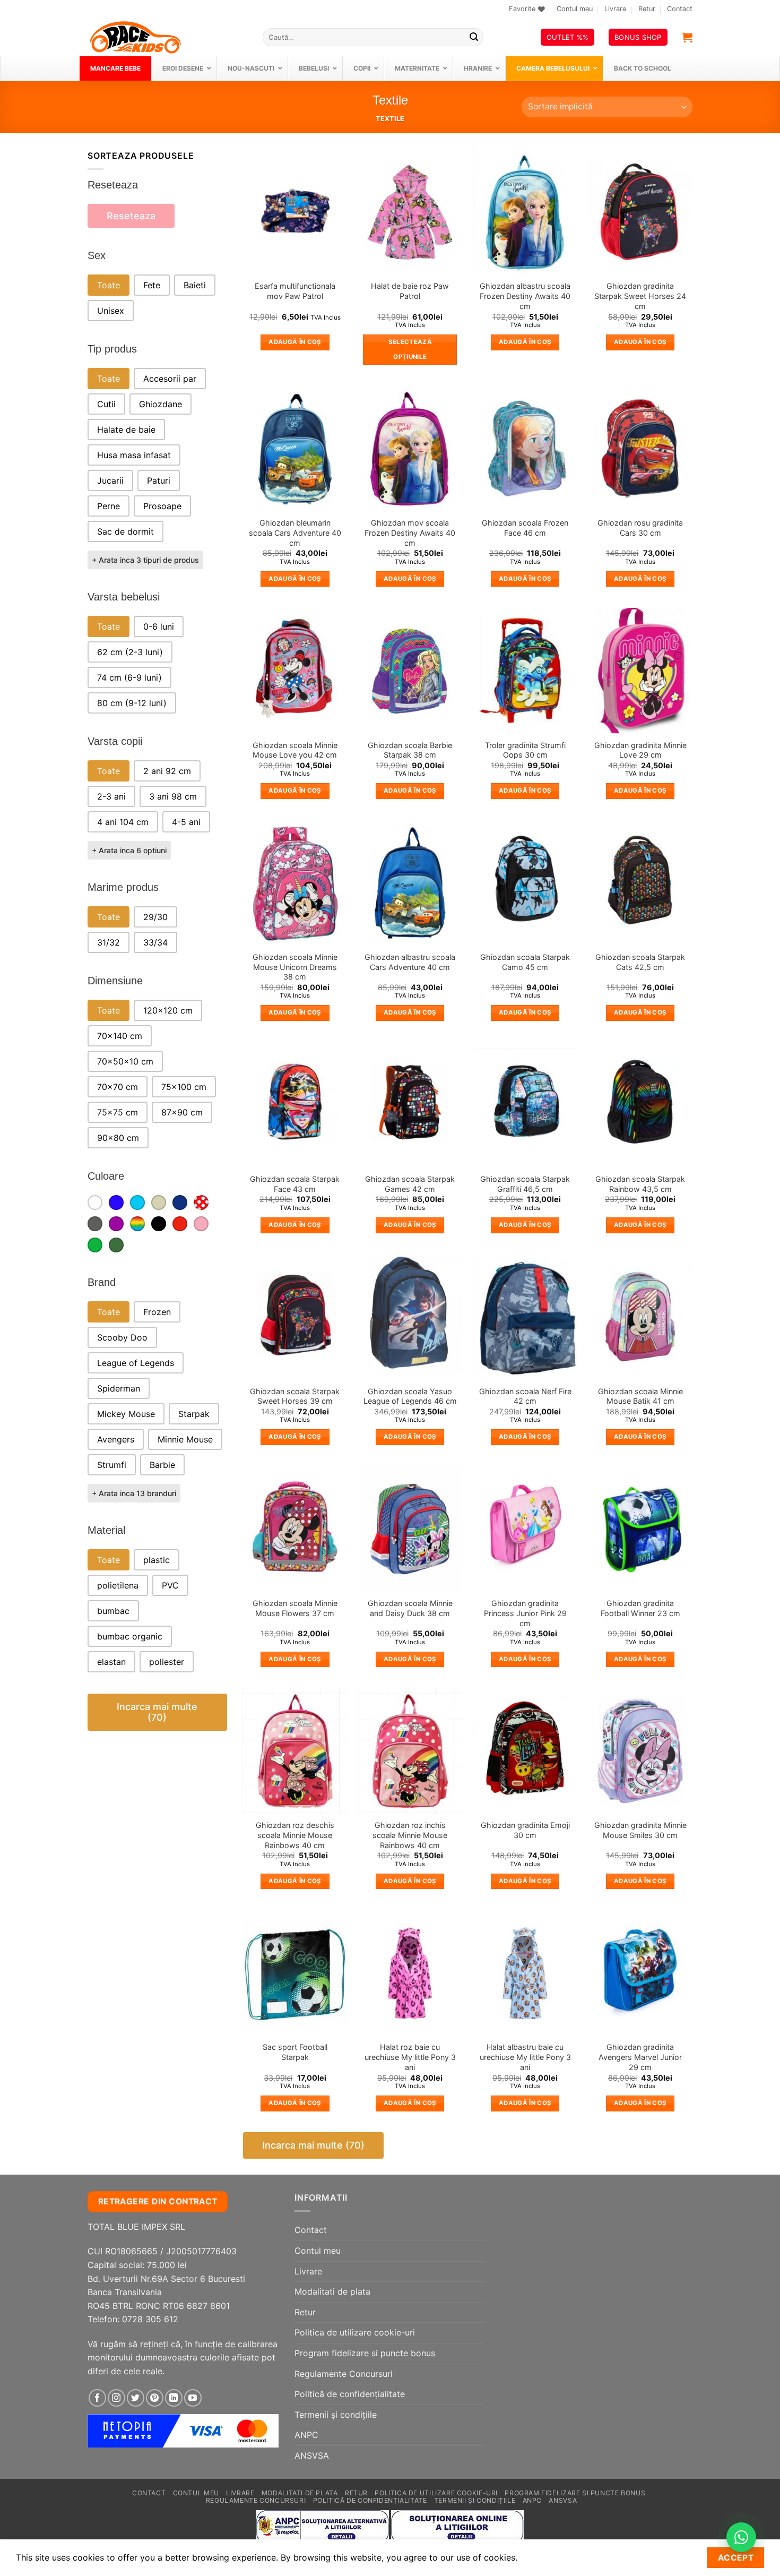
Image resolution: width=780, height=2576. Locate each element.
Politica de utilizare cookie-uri (355, 2332)
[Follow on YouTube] (193, 2398)
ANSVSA (312, 2455)
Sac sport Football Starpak (295, 2052)
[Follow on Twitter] (136, 2398)
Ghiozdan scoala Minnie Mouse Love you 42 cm (295, 750)
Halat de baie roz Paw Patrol (410, 291)
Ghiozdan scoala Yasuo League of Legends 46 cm (410, 1396)
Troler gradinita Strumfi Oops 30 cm (525, 750)
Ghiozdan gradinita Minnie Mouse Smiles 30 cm (640, 1830)
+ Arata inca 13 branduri (134, 1493)
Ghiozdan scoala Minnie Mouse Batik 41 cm (640, 1396)
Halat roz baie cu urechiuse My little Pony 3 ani (410, 2057)
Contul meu (575, 9)
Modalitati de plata (332, 2291)
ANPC (306, 2435)
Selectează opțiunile (410, 349)
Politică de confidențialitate (350, 2394)
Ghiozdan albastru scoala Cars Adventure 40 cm (410, 962)
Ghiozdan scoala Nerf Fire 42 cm (525, 1396)
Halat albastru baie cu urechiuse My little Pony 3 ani (525, 2057)
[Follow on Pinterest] (155, 2398)
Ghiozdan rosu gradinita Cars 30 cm (640, 528)
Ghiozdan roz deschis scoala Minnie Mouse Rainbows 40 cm (295, 1835)
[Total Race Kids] (167, 37)
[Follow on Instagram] (116, 2398)
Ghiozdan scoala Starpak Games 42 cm (410, 1184)
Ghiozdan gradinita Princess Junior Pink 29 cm (525, 1613)
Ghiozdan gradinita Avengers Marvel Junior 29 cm (640, 2057)
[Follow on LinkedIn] (174, 2398)
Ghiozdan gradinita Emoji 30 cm (525, 1830)
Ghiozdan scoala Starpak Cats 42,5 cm (640, 962)
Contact (680, 9)
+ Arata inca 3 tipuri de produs (145, 560)
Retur (647, 9)
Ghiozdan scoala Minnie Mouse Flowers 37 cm (295, 1608)
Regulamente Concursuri (344, 2374)
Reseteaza (131, 216)
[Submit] (474, 37)
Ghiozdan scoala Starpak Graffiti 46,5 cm (525, 1184)
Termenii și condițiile (336, 2415)
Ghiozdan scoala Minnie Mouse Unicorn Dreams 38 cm (295, 967)
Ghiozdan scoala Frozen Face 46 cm (525, 528)
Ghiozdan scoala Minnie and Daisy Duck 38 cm (410, 1608)
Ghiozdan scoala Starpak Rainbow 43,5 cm (640, 1184)
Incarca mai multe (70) (157, 1712)
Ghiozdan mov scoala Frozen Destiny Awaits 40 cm (410, 533)
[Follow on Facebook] (97, 2398)
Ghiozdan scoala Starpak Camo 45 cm (525, 962)
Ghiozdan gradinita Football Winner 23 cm (640, 1608)
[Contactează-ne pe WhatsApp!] (741, 2537)
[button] (687, 37)
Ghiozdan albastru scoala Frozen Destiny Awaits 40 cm (525, 296)
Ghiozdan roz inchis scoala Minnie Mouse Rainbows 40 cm (410, 1835)
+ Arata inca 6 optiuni (129, 850)
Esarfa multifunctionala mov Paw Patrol (295, 291)
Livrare (615, 9)
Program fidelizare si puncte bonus (365, 2353)
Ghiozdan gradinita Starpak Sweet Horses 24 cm (640, 296)
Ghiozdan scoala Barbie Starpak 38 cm (410, 750)
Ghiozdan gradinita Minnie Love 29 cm (640, 750)
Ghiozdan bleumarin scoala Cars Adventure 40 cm (295, 533)
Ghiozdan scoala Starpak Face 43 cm (295, 1184)
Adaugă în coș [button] (295, 342)
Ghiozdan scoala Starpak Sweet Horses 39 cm (295, 1396)
